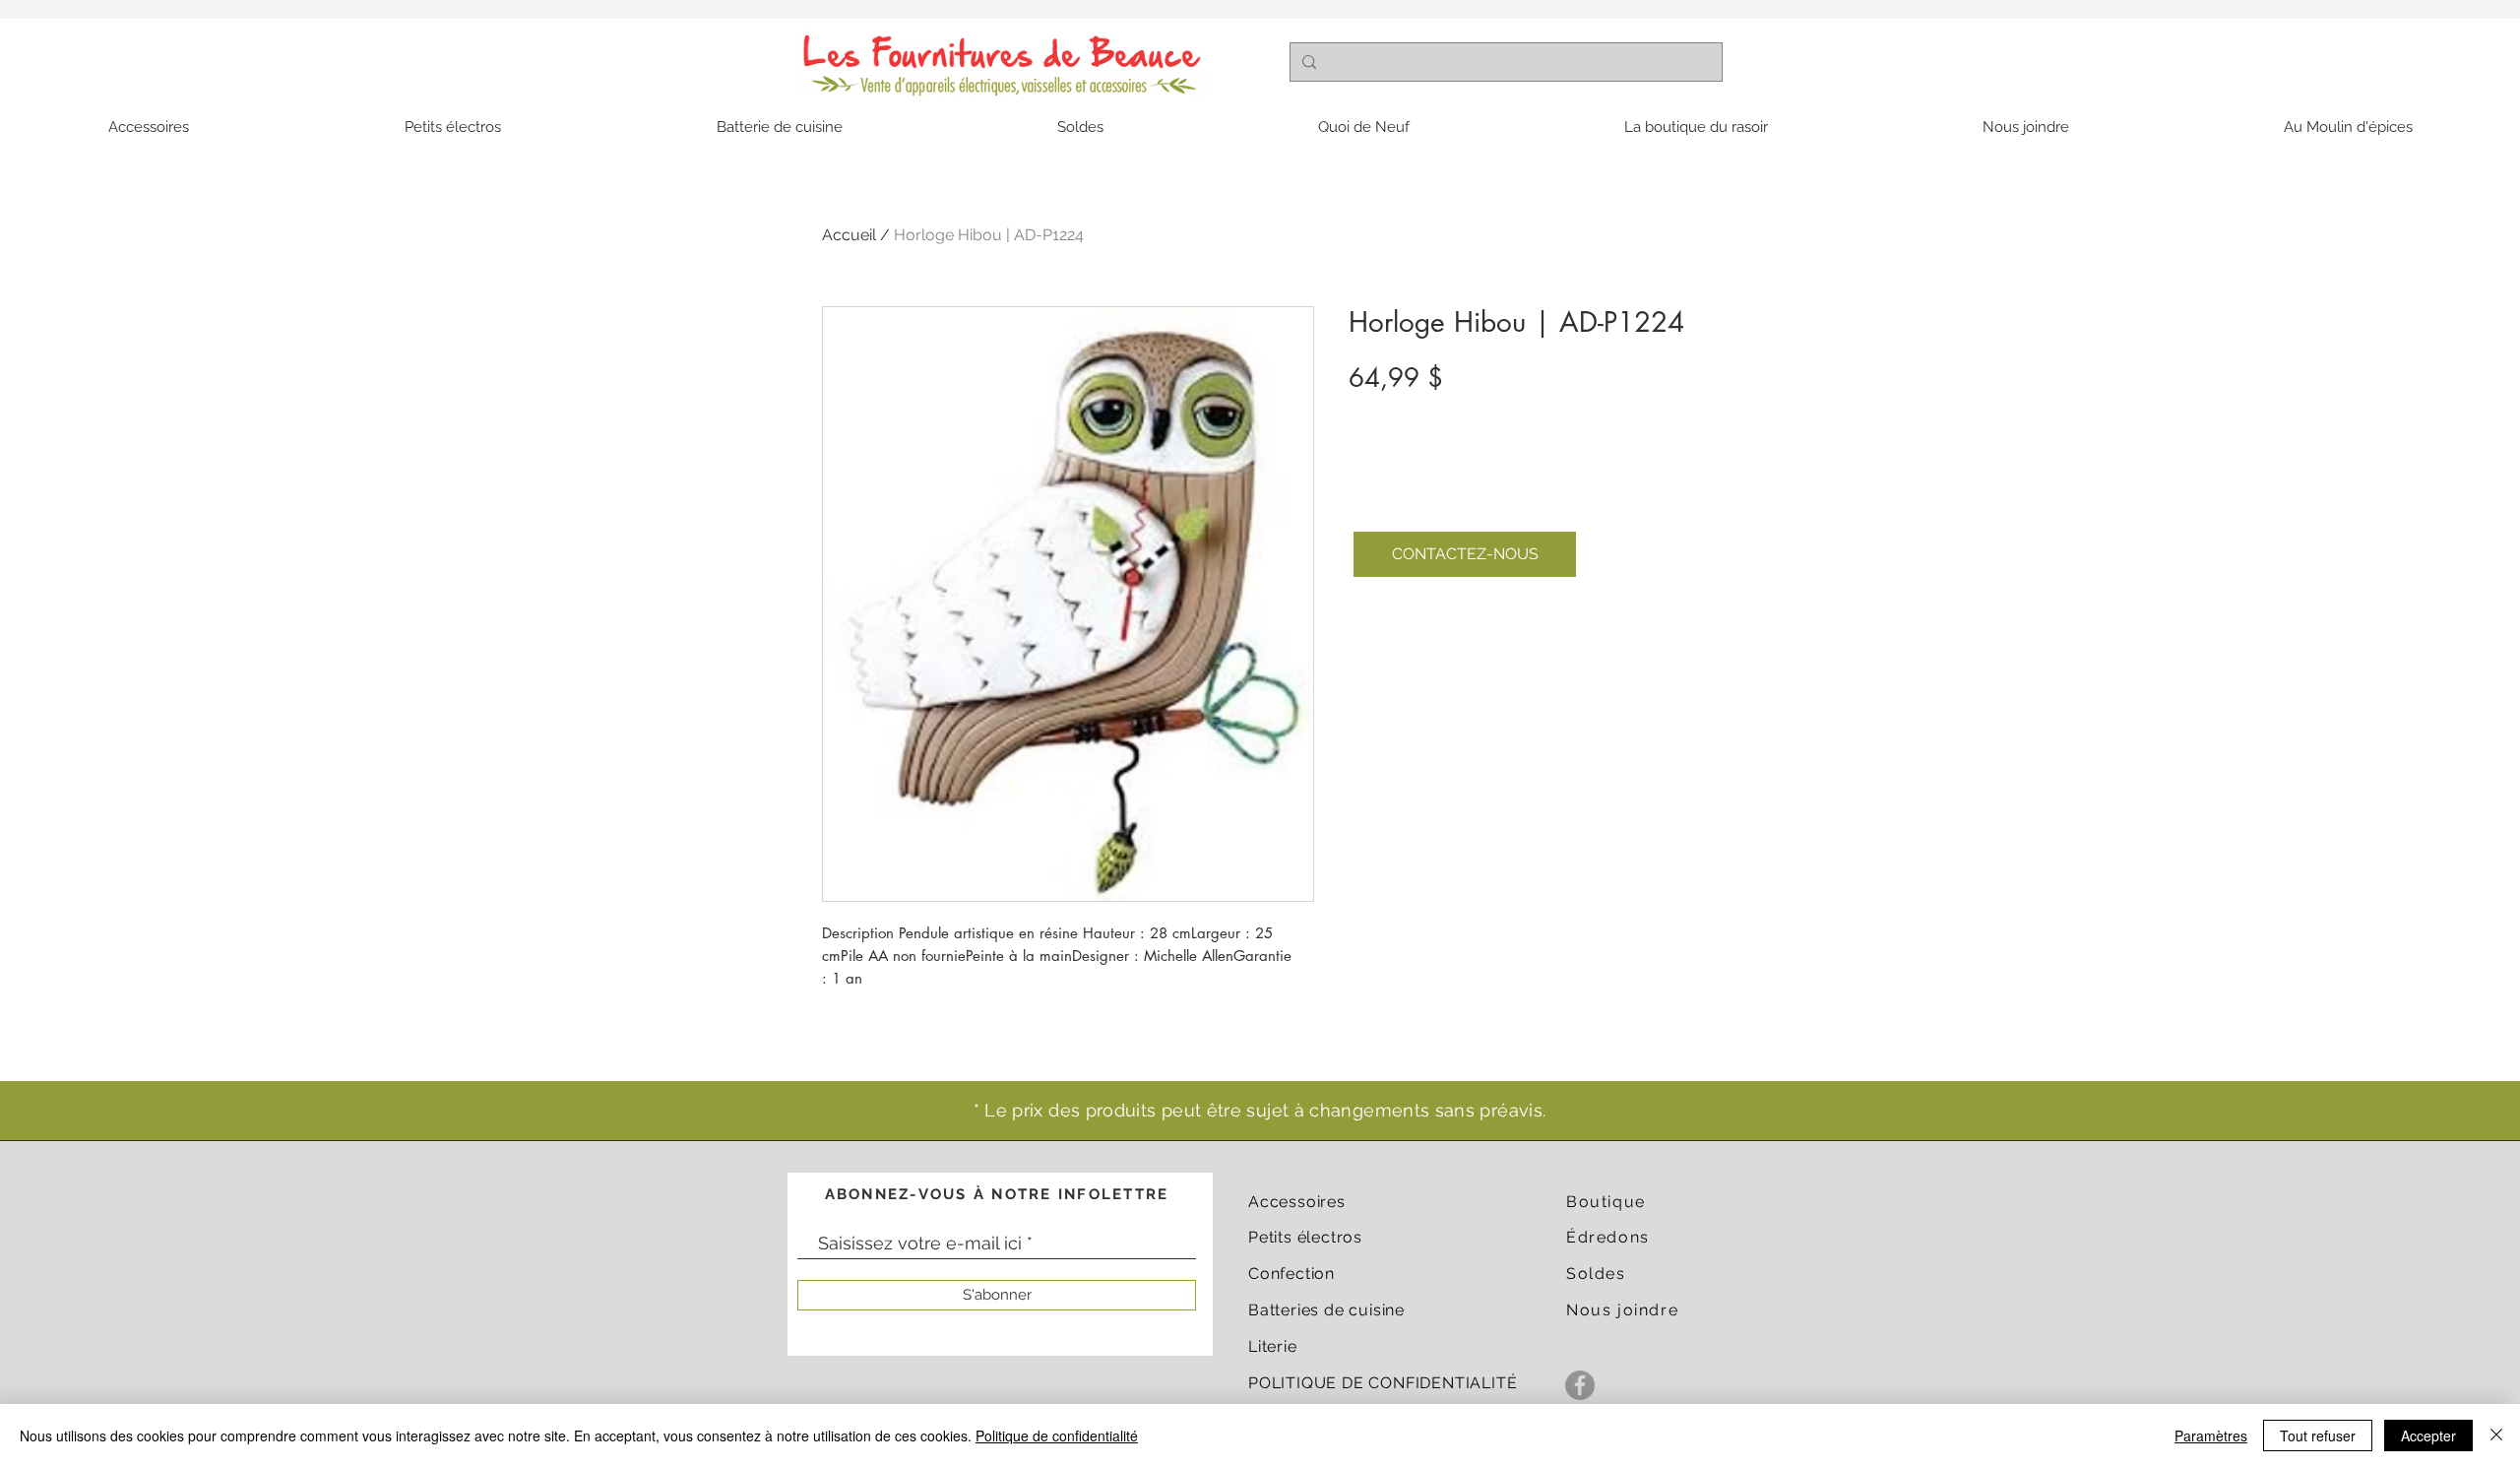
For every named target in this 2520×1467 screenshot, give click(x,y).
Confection (1291, 1274)
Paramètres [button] (2211, 1435)
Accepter (2428, 1435)
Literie (1273, 1346)
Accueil (849, 235)
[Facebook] (1580, 1385)
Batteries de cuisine (1326, 1310)
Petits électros (1305, 1237)
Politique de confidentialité (1057, 1435)
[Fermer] (2496, 1435)
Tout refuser (2318, 1435)
